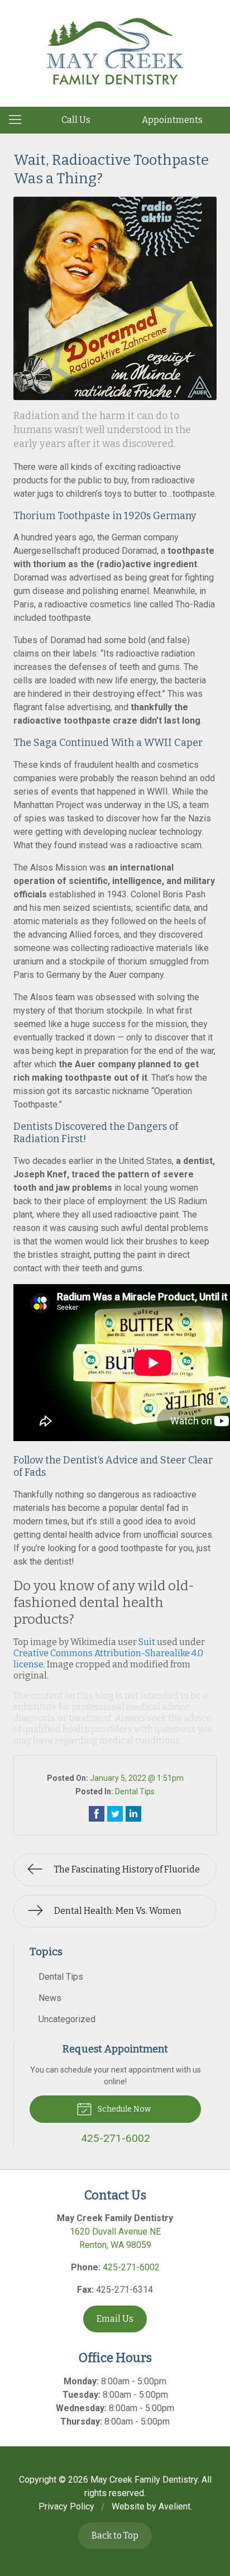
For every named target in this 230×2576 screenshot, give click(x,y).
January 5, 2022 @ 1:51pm (137, 1778)
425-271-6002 (131, 2267)
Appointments (172, 120)
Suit (147, 1642)
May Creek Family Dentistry (144, 2480)
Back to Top (115, 2535)
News (50, 1998)
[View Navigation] (19, 120)
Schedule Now (123, 2109)
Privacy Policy (66, 2506)
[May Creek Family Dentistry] (115, 51)
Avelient (174, 2506)
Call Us (76, 120)
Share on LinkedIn (133, 1814)
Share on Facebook (97, 1814)
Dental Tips (135, 1791)
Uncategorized (67, 2019)
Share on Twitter (115, 1814)
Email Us (115, 2319)
